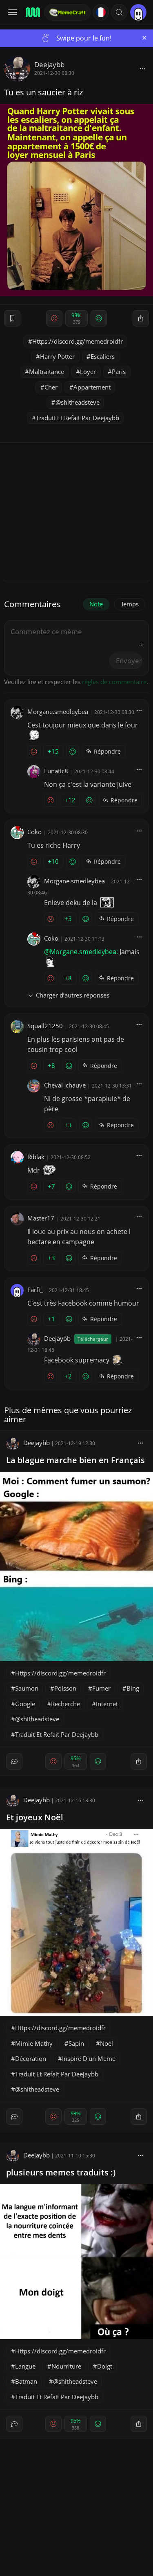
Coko (34, 832)
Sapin (76, 2043)
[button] (119, 12)
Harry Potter (57, 356)
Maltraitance (47, 372)
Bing (133, 1688)
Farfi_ (35, 1290)
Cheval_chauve (65, 1085)
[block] (142, 68)
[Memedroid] (32, 12)
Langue (25, 2366)
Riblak (36, 1157)
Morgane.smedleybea (58, 712)
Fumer (101, 1688)
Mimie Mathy (34, 2043)
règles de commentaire (114, 682)
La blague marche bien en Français (75, 1460)
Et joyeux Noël (35, 1817)
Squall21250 (45, 1026)
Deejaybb (49, 64)
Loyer (88, 372)
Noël (106, 2043)
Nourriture (66, 2366)
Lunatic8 (56, 771)
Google (25, 1704)
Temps (130, 604)
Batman (26, 2381)
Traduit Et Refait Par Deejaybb (78, 418)
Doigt (105, 2366)
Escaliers (103, 356)
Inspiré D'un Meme (89, 2058)
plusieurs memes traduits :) (61, 2172)
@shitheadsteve (78, 402)
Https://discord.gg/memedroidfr (78, 341)
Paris (119, 372)
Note (96, 604)
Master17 (41, 1218)
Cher (51, 387)
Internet (107, 1704)
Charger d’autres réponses (73, 995)
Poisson (65, 1688)
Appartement (92, 387)
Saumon (27, 1688)
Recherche (65, 1704)
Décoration (31, 2058)
